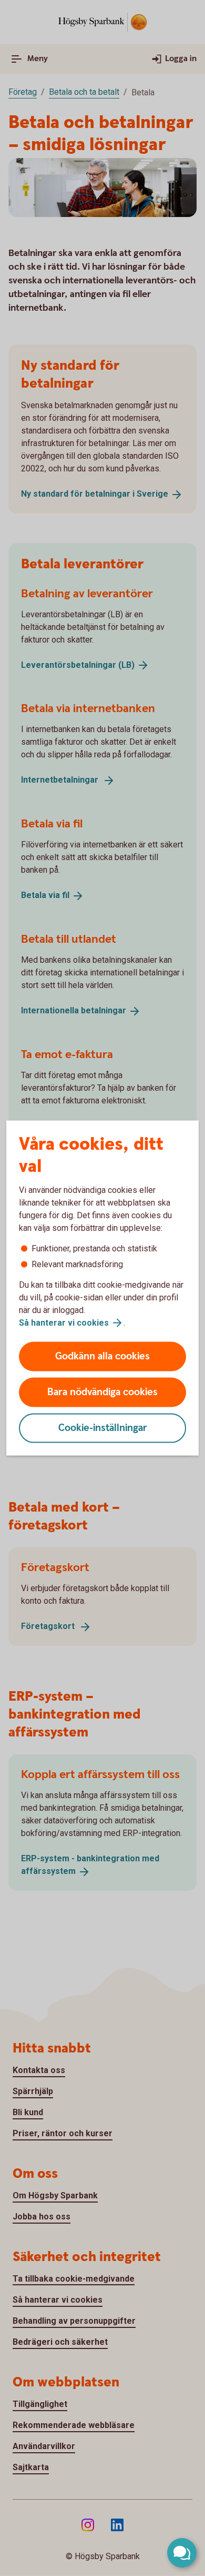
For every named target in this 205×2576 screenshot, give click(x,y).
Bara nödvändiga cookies (102, 1392)
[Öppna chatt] (182, 2553)
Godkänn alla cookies (102, 1356)
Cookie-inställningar (103, 1428)
